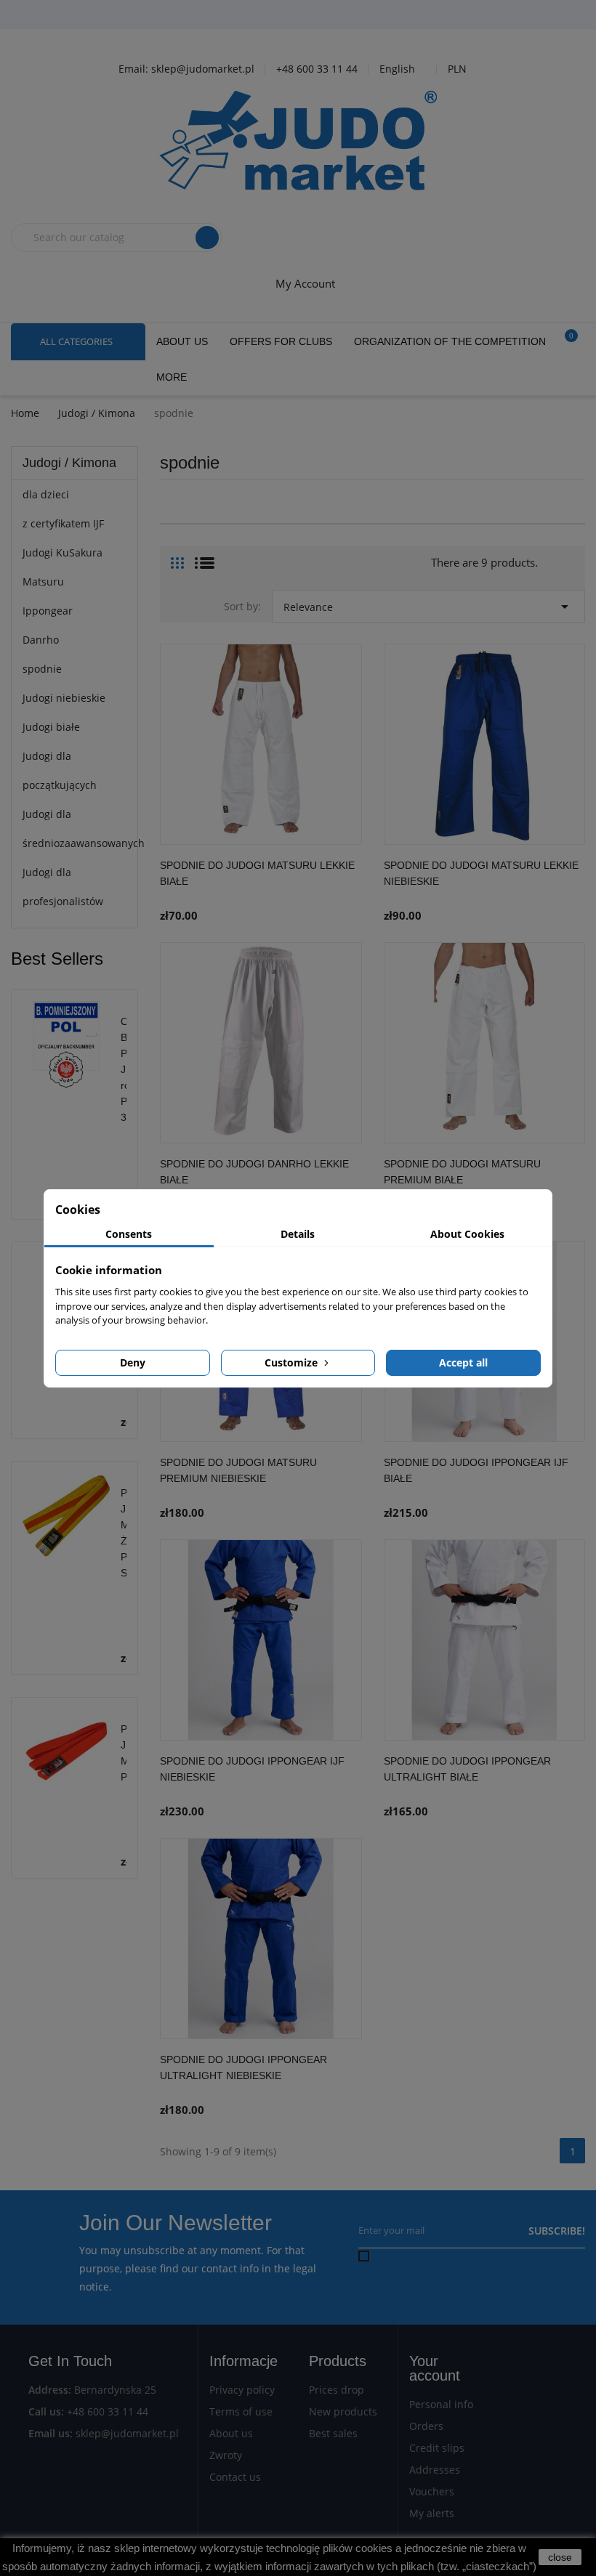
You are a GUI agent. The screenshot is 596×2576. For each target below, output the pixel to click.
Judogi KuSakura (63, 552)
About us (231, 2433)
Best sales (333, 2433)
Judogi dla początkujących (60, 770)
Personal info (441, 2404)
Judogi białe (51, 727)
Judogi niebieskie (64, 698)
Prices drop (337, 2390)
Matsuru (43, 582)
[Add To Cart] (347, 888)
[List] (205, 557)
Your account (435, 2368)
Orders (426, 2426)
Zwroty (226, 2455)
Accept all (463, 1362)
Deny (133, 1362)
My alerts (432, 2513)
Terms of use (241, 2411)
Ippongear (48, 611)
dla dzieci (46, 494)
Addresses (435, 2470)
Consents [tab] (129, 1234)
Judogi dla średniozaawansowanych (74, 829)
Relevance (428, 607)
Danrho (41, 640)
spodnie (42, 669)
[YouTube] (302, 15)
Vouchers (432, 2491)
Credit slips (437, 2448)
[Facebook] (265, 15)
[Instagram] (338, 15)
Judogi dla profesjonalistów (63, 887)
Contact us (235, 2477)
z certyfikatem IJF (63, 523)
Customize (293, 1362)
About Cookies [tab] (467, 1234)
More (172, 377)
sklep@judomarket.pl (127, 2433)
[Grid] (177, 557)
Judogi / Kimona (69, 463)
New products (343, 2411)
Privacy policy (242, 2390)
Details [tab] (298, 1234)
